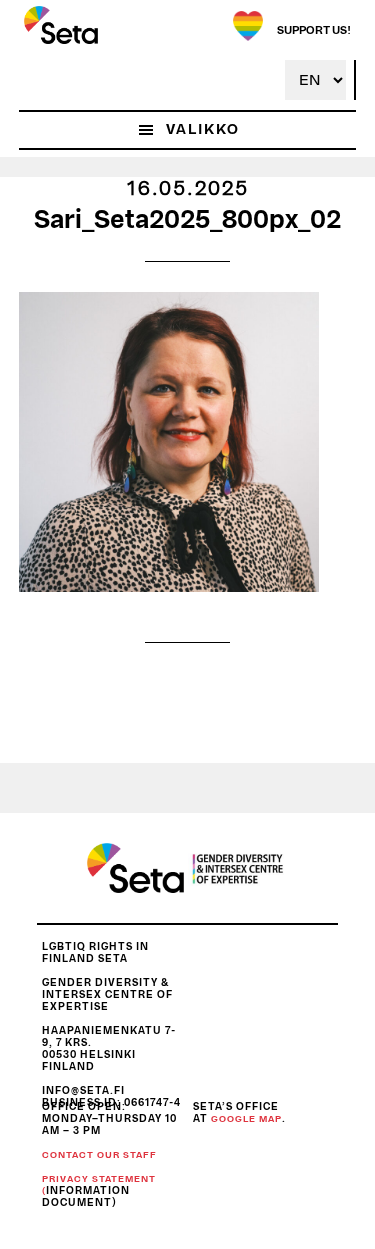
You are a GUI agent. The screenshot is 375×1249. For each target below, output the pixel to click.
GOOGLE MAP (246, 1119)
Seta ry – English (61, 25)
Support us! (314, 30)
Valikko (203, 130)
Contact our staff (99, 1155)
